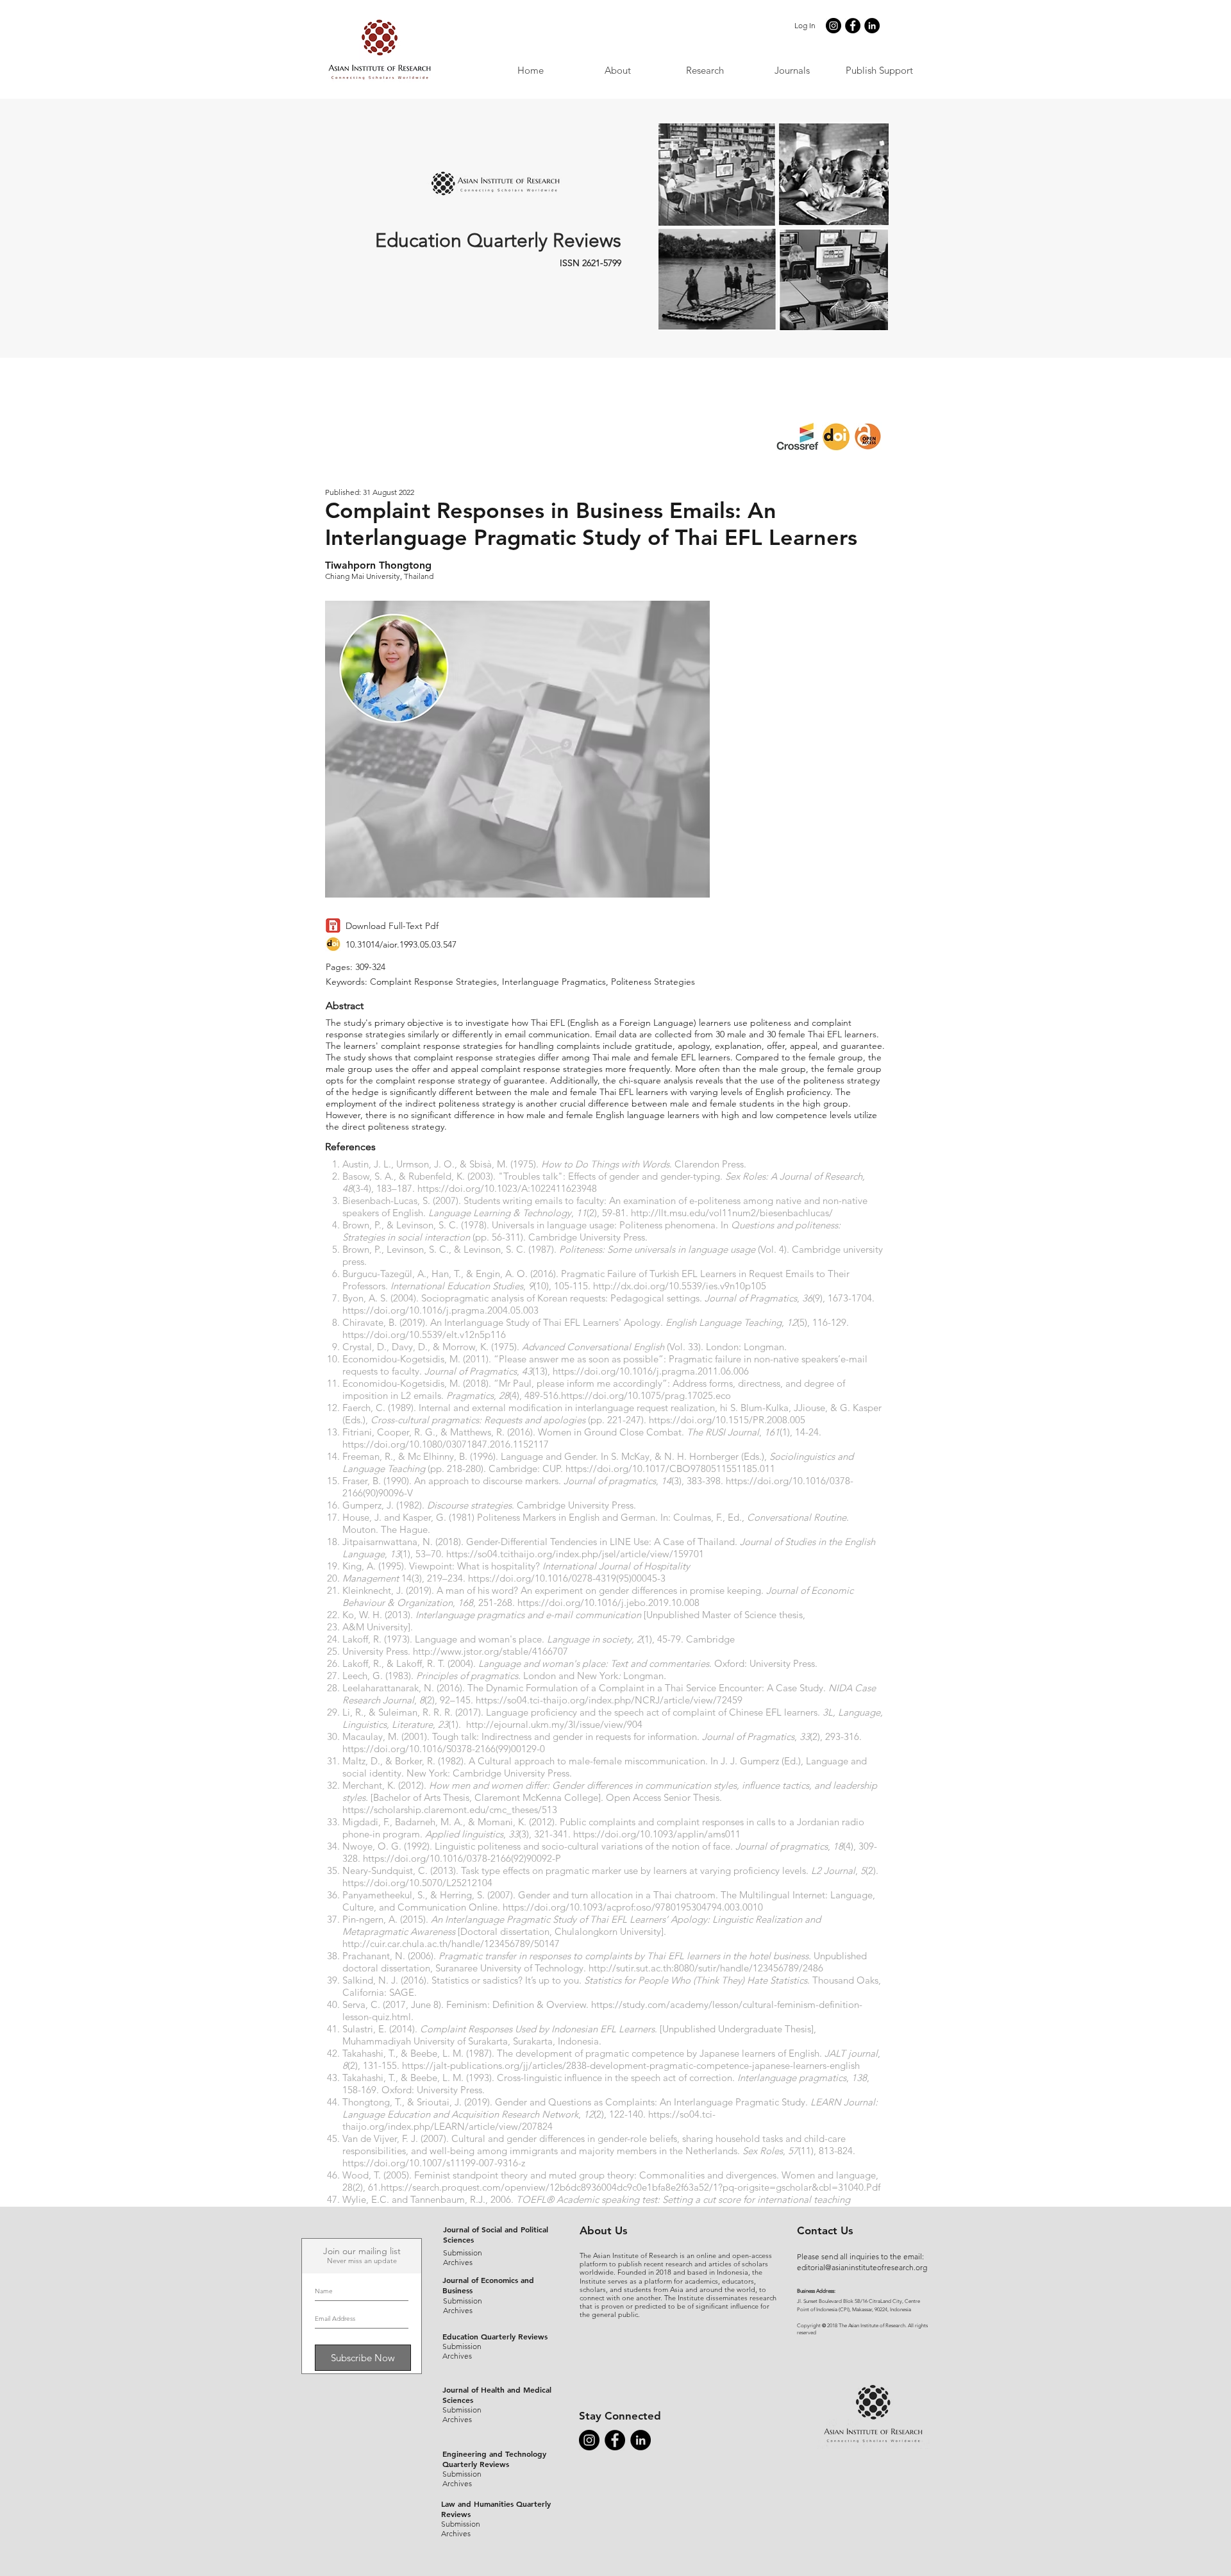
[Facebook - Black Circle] (853, 26)
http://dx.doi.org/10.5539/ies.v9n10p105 (680, 1286)
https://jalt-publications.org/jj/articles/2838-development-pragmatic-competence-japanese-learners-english (631, 2065)
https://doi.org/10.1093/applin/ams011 (657, 1834)
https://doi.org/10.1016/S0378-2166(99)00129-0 (444, 1749)
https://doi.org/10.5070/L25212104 (417, 1883)
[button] (792, 70)
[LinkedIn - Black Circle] (872, 26)
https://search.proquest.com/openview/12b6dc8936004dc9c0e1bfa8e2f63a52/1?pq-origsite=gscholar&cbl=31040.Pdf (631, 2187)
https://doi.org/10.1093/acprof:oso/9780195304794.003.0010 (633, 1907)
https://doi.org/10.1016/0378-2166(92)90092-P (462, 1858)
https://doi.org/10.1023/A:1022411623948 (507, 1188)
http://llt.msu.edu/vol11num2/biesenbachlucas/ (732, 1213)
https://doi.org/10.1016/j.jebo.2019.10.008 (608, 1602)
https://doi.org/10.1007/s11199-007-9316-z (434, 2163)
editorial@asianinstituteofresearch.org (862, 2267)
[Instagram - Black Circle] (833, 26)
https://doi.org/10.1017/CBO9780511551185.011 (670, 1468)
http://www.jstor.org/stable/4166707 (490, 1651)
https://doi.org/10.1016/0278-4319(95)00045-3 (567, 1578)
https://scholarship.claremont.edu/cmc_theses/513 (450, 1810)
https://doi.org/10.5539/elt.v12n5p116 (424, 1334)
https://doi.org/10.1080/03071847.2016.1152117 (446, 1444)
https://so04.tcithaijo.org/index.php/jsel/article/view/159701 (575, 1554)
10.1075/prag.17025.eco (679, 1395)
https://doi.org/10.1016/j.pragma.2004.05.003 (440, 1310)
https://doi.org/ (594, 1395)
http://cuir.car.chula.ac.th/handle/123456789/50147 (451, 1944)
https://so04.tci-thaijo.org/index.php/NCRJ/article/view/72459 (609, 1700)
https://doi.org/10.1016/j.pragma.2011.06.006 (651, 1371)
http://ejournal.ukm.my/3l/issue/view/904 (554, 1724)
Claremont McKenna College (536, 1797)
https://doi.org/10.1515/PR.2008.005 (727, 1420)
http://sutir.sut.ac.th (630, 1968)
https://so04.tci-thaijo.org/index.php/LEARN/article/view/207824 (529, 2120)
